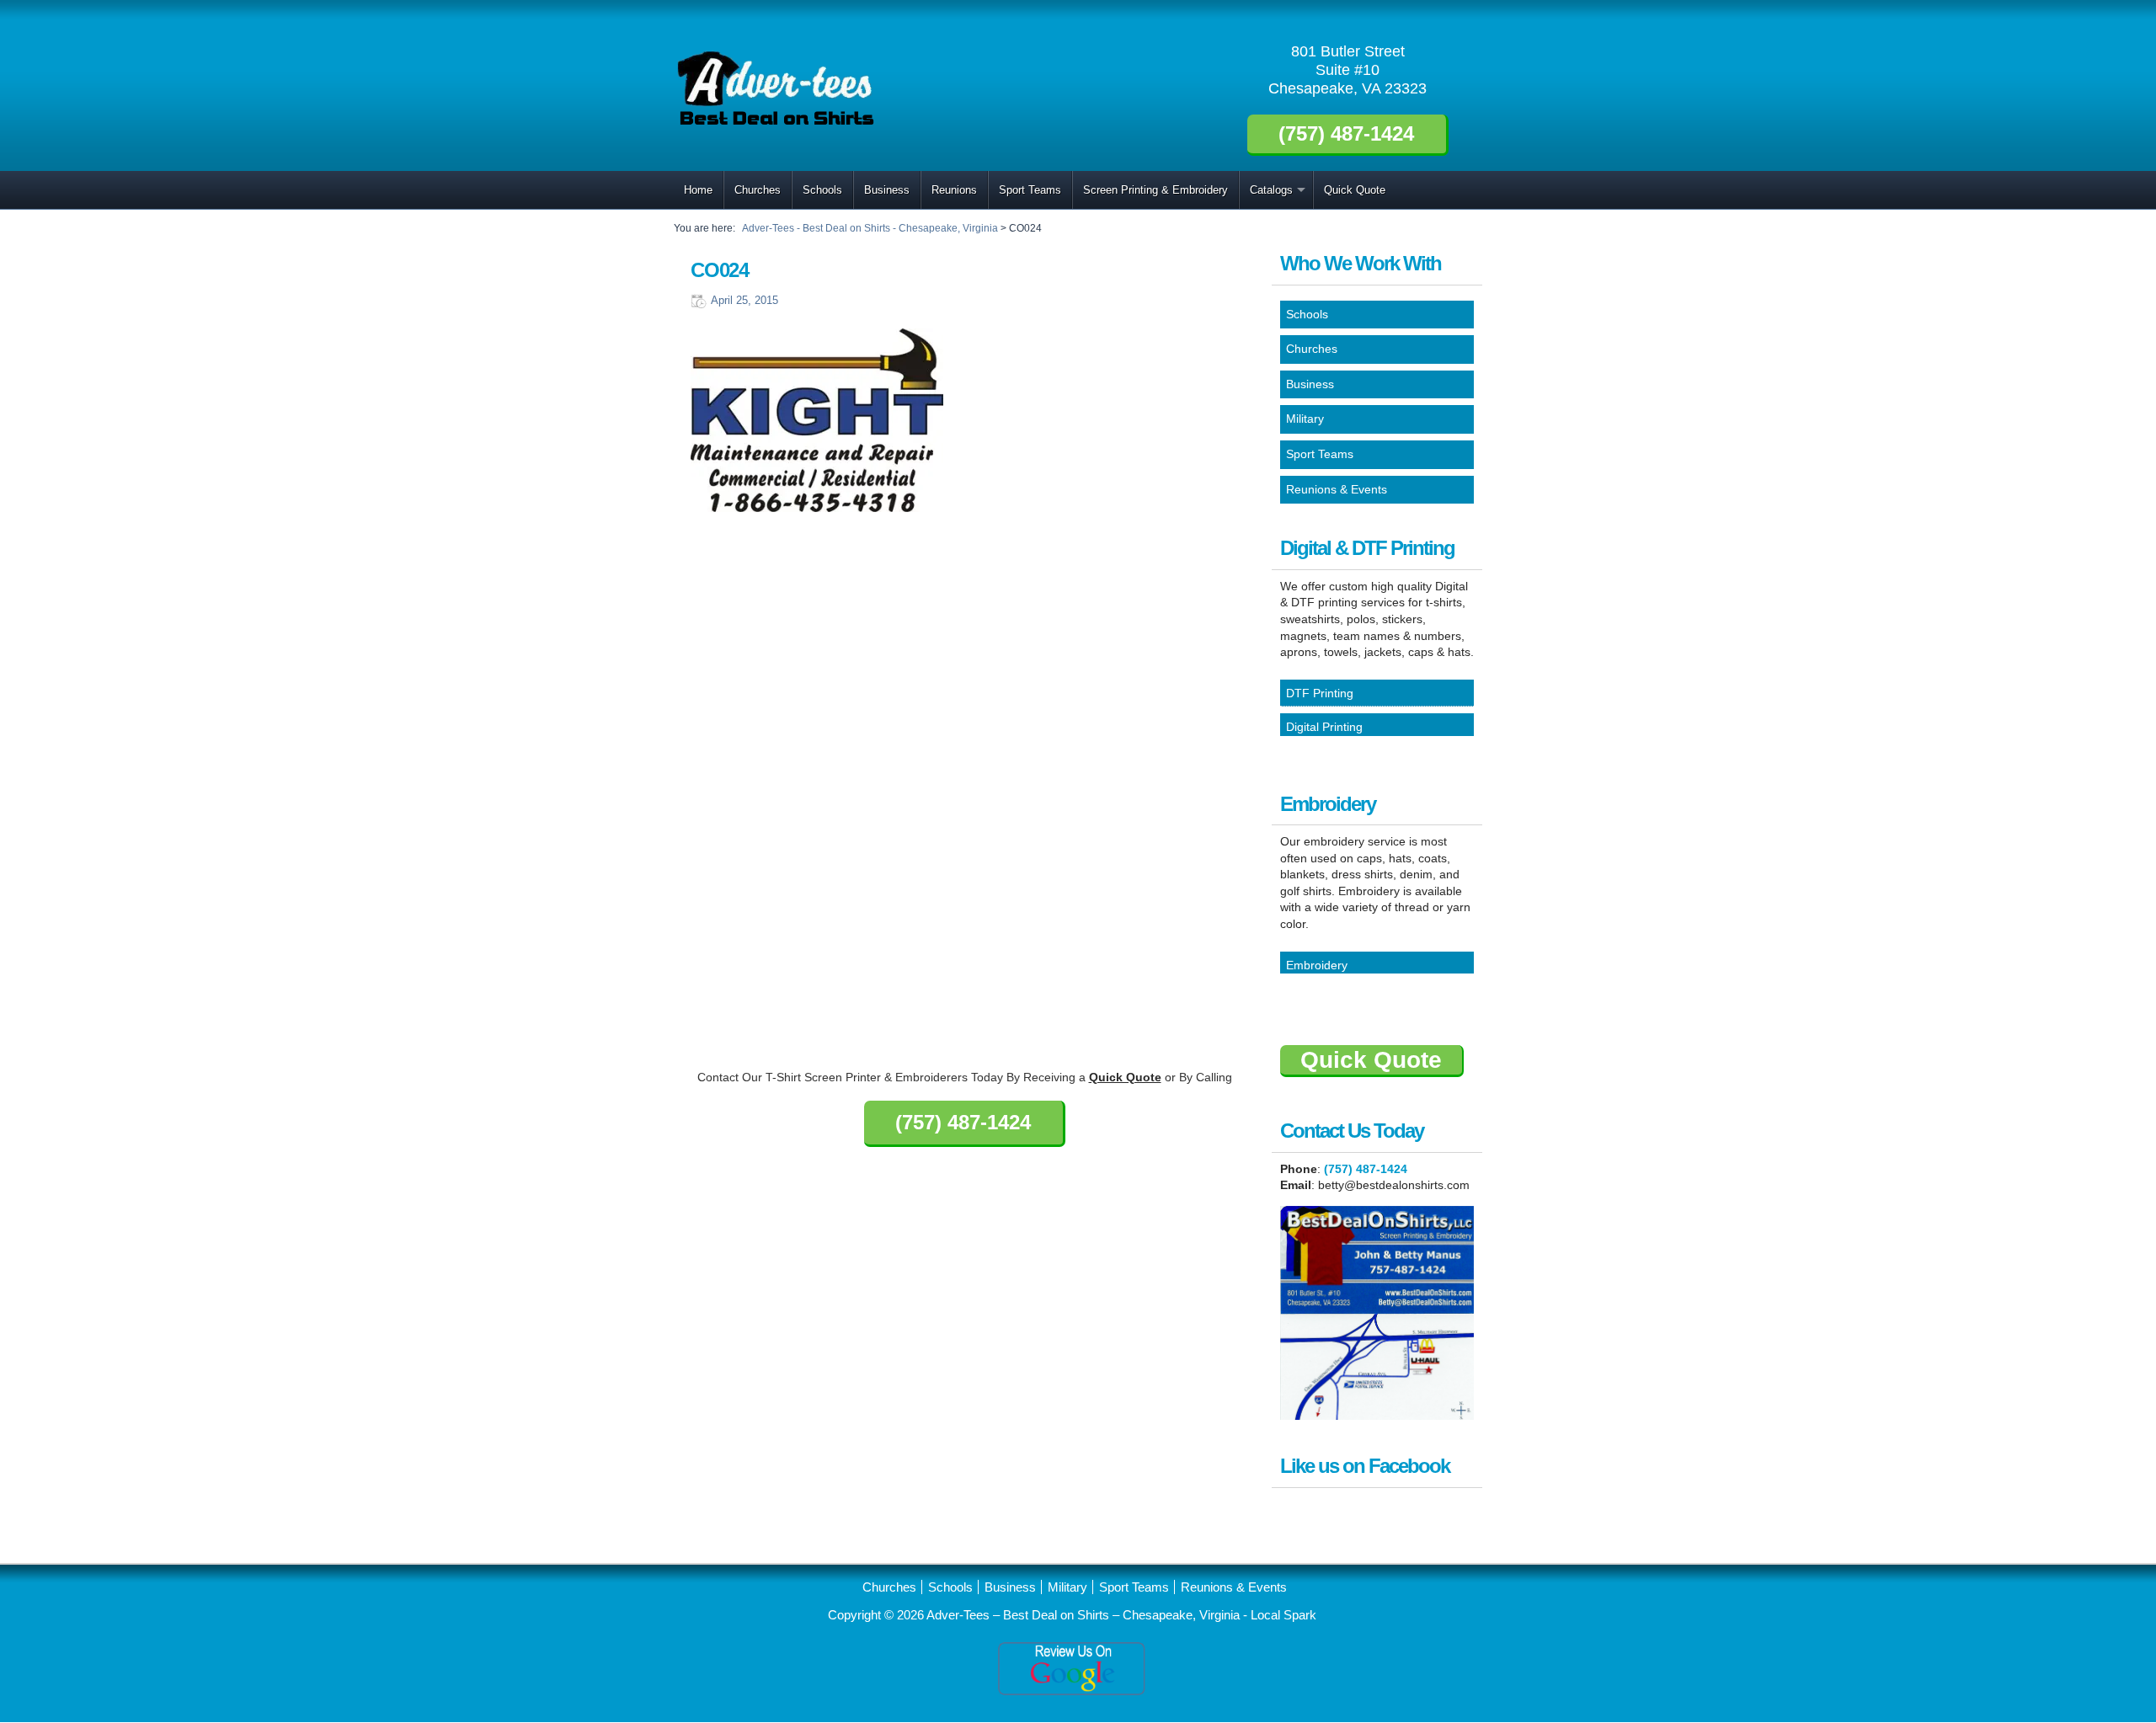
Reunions (954, 190)
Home (698, 190)
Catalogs (1271, 190)
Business (887, 190)
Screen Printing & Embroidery (1155, 190)
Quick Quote (1355, 190)
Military (1067, 1587)
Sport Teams (1030, 190)
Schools (822, 190)
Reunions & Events (1234, 1587)
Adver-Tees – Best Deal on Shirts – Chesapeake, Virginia (1085, 1615)
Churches (758, 190)
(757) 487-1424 (1366, 1169)
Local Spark (1283, 1615)
